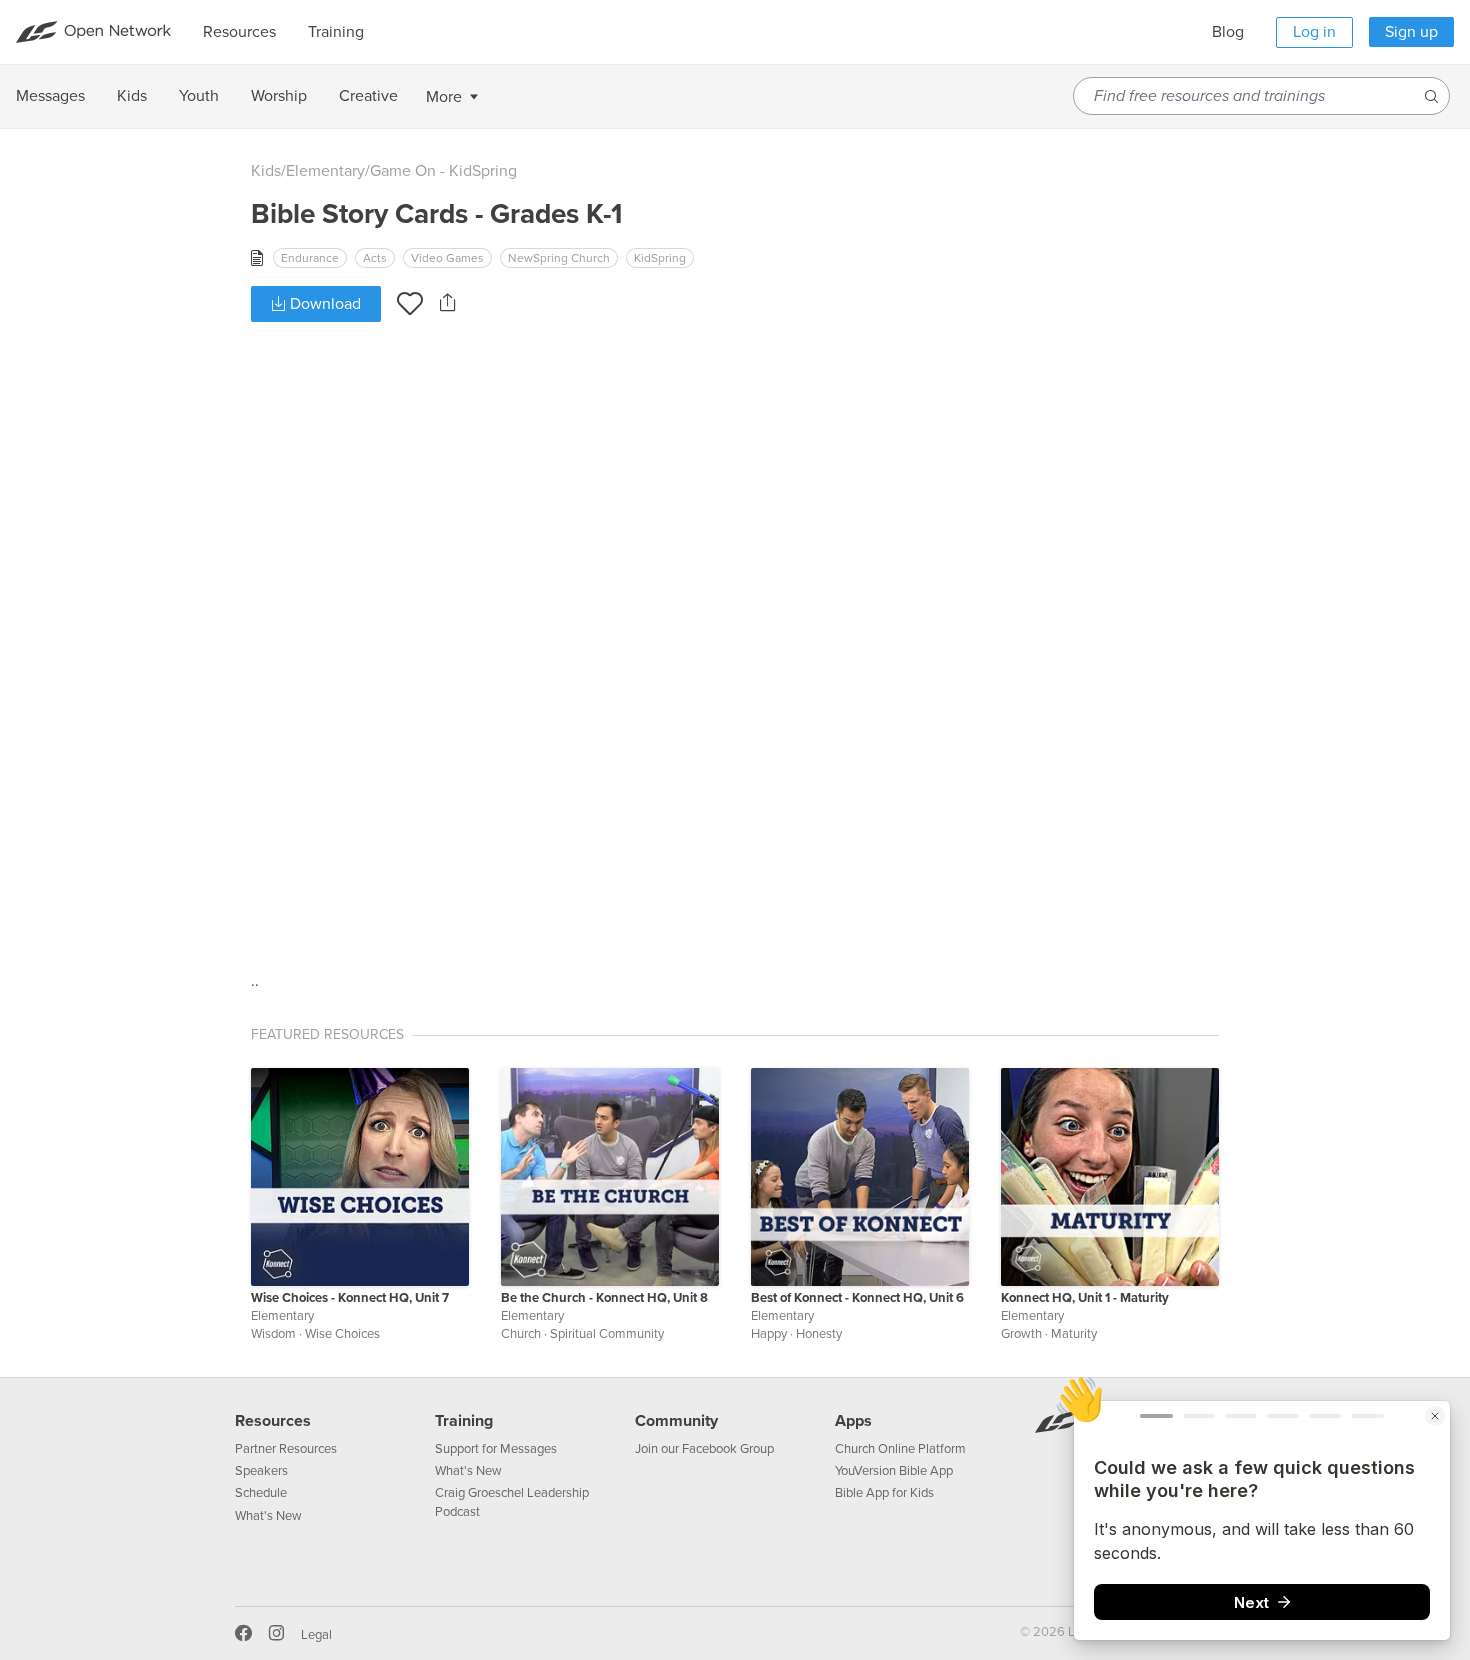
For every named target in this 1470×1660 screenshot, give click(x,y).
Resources (273, 1421)
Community (676, 1421)
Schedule (261, 1493)
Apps (853, 1421)
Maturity (1074, 1334)
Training (464, 1421)
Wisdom (273, 1334)
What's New (268, 1516)
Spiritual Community (607, 1334)
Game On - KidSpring (443, 171)
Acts (375, 258)
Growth (1021, 1334)
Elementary (325, 171)
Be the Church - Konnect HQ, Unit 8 (604, 1298)
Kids (266, 171)
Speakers (261, 1471)
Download (323, 304)
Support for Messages (496, 1449)
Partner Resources (286, 1449)
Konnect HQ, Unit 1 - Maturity (1085, 1298)
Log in (1314, 32)
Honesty (819, 1334)
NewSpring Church (559, 258)
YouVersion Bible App (894, 1471)
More (444, 97)
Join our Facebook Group (704, 1449)
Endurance (310, 258)
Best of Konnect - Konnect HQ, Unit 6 (857, 1298)
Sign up (1411, 32)
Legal (316, 1635)
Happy (769, 1334)
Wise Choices (342, 1334)
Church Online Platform (900, 1449)
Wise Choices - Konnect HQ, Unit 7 (350, 1298)
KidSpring (660, 258)
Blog (1228, 32)
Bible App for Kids (884, 1493)
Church (521, 1334)
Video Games (447, 258)
